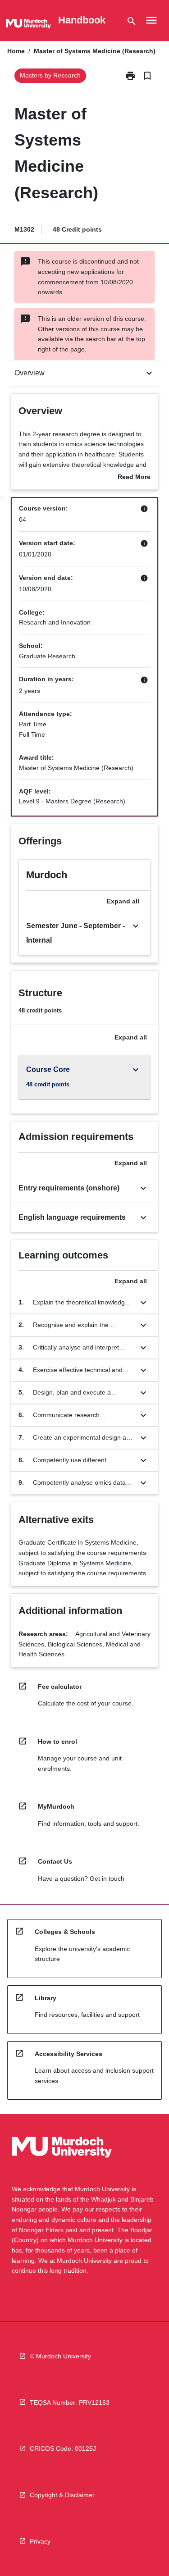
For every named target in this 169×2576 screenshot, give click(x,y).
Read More (134, 478)
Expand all (123, 901)
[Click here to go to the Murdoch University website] (28, 25)
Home (16, 51)
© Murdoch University (60, 2356)
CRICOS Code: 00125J (63, 2448)
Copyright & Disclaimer (62, 2495)
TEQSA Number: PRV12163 (70, 2403)
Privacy (40, 2541)
